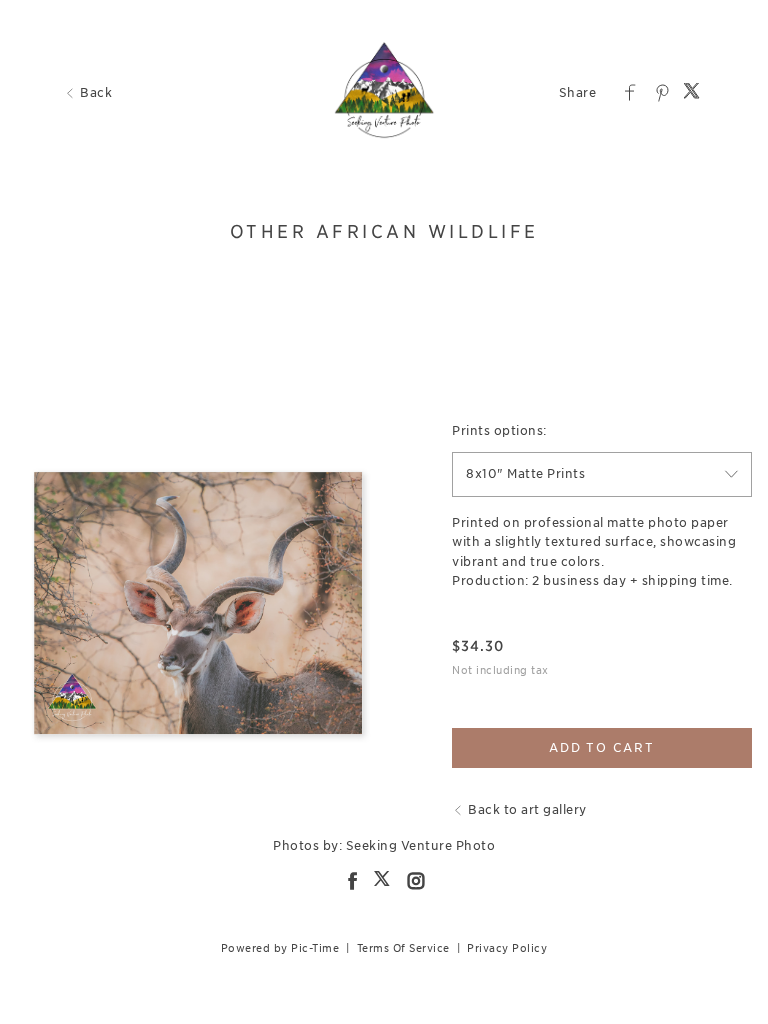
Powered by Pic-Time (280, 948)
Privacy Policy (507, 948)
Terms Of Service (403, 948)
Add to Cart (601, 747)
